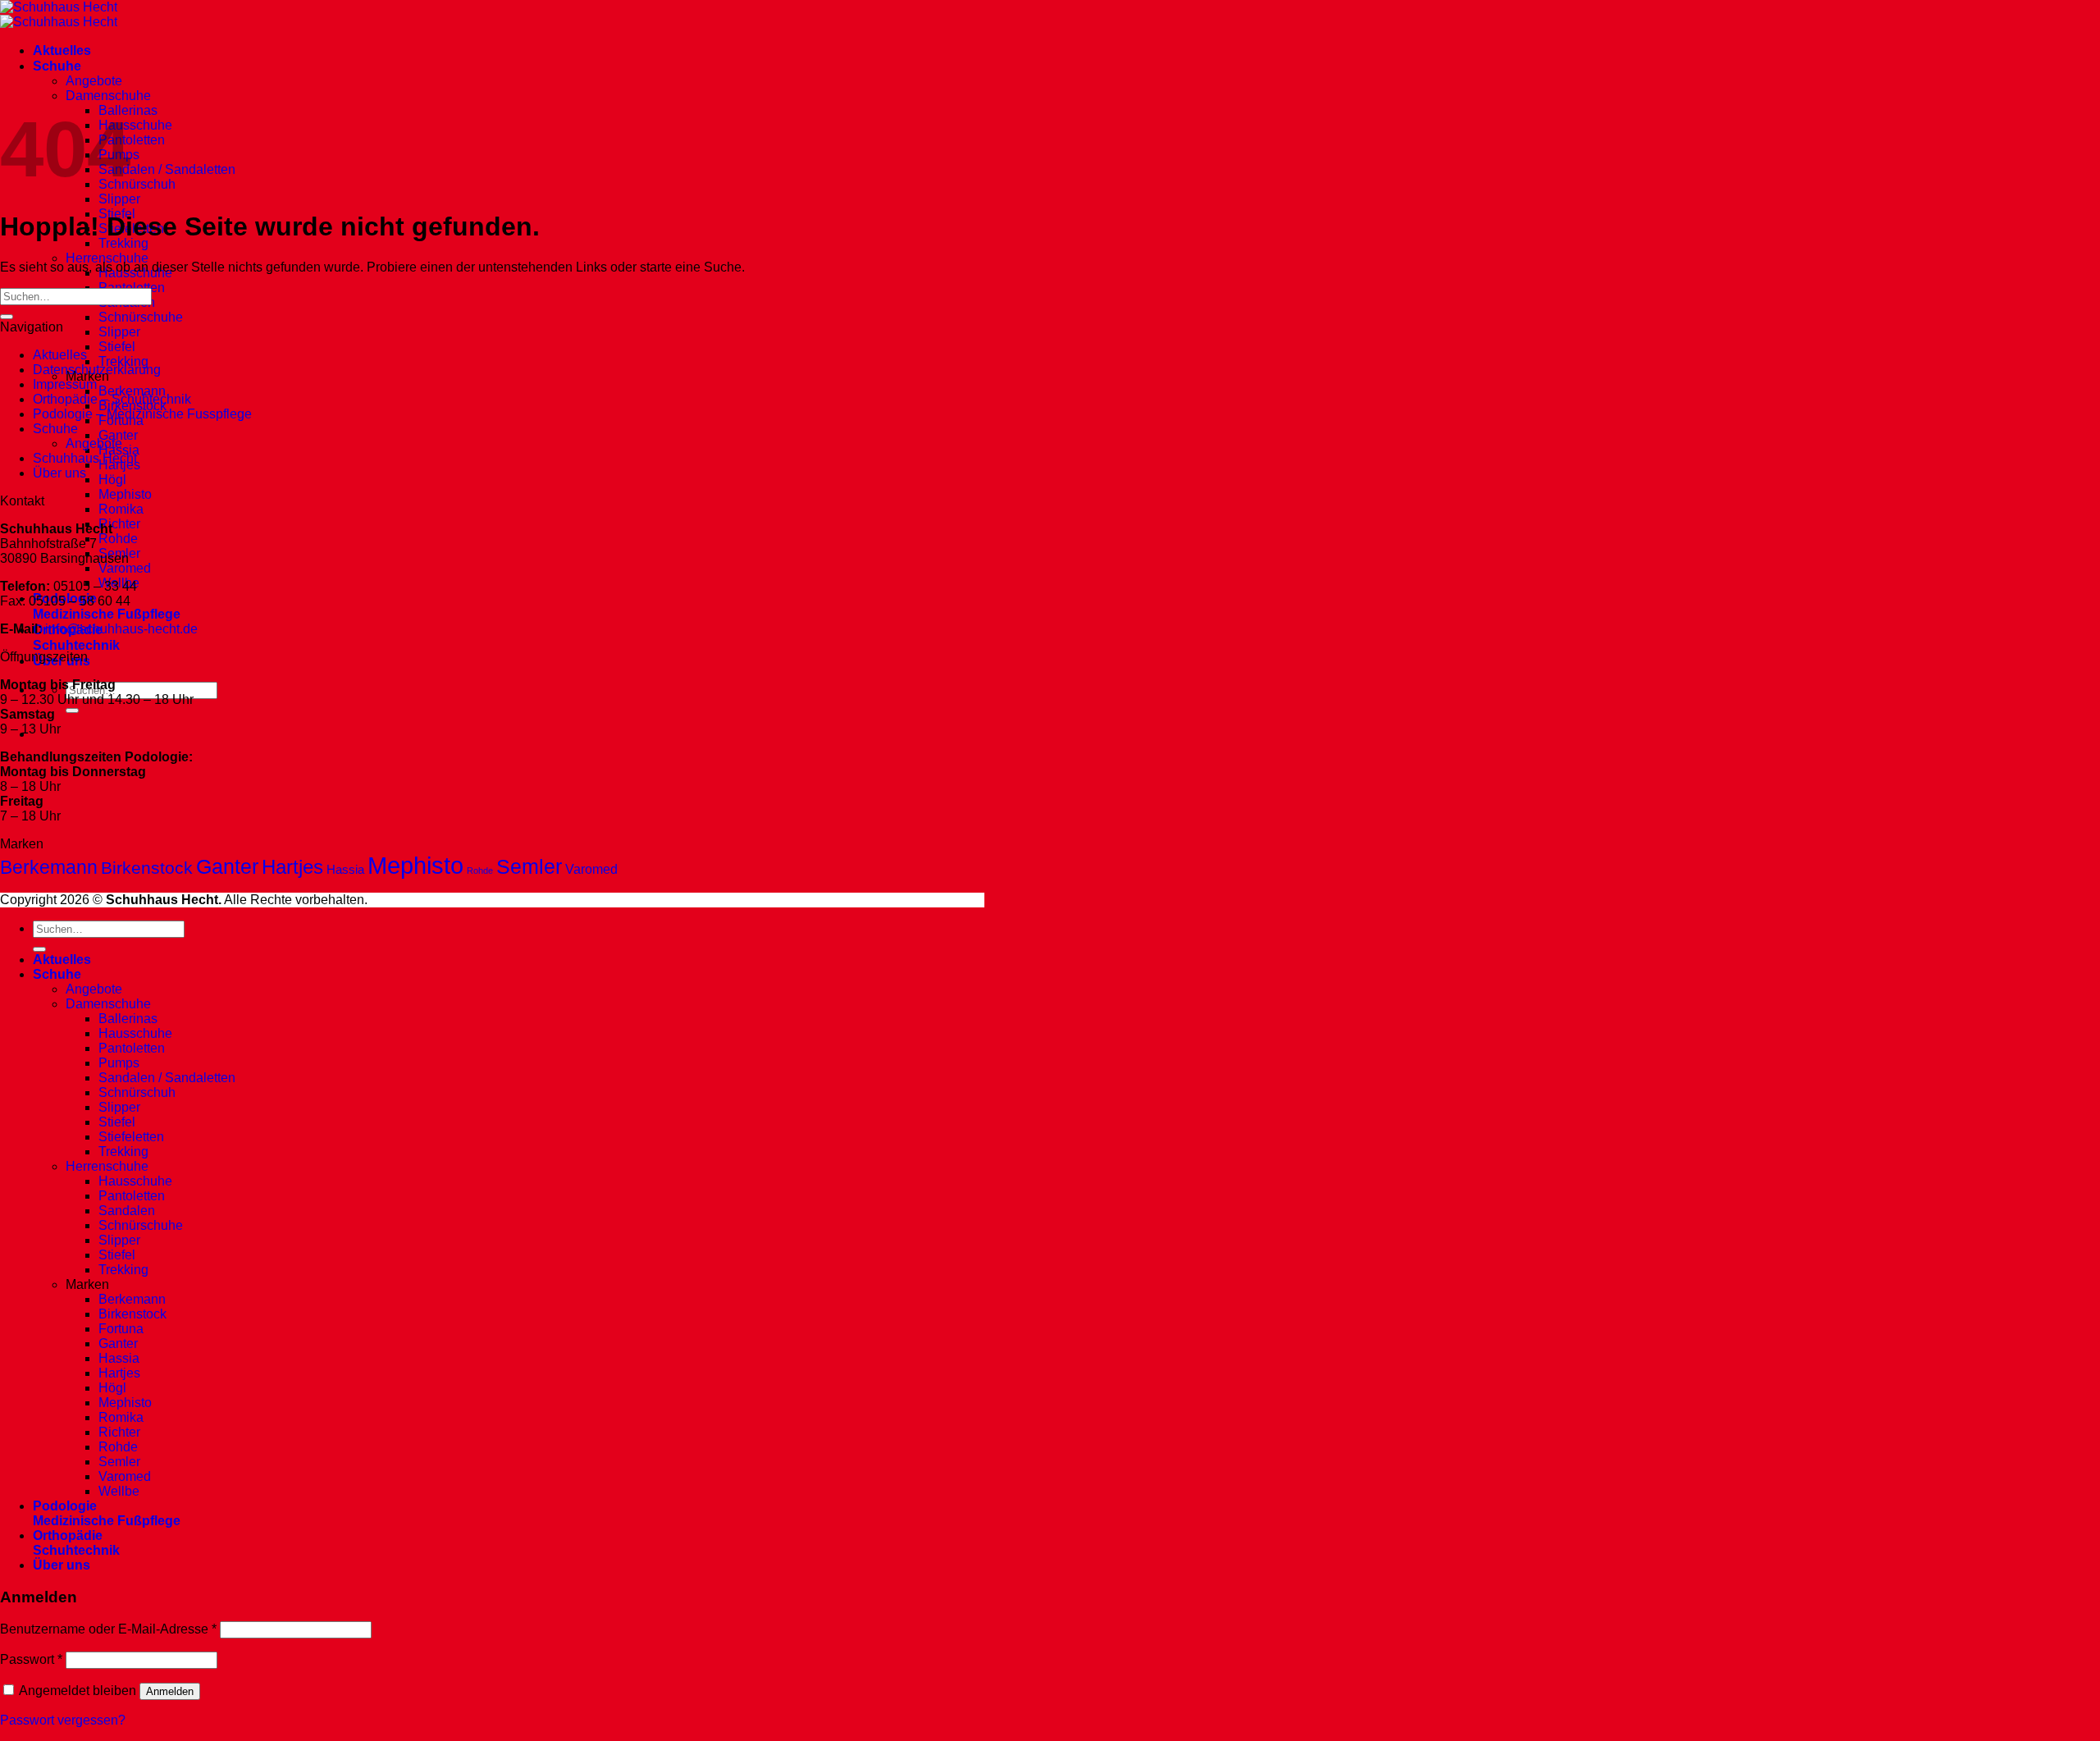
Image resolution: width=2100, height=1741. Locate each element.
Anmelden (170, 1691)
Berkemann (132, 391)
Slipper (119, 199)
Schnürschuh (137, 184)
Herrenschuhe (107, 258)
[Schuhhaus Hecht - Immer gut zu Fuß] (59, 14)
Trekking (123, 243)
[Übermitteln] (72, 711)
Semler (529, 867)
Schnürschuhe (141, 317)
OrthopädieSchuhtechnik (76, 1543)
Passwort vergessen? (63, 1720)
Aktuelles (62, 50)
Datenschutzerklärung (97, 370)
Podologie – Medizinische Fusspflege (142, 414)
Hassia (345, 870)
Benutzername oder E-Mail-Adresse (108, 1629)
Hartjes (292, 867)
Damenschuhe (108, 96)
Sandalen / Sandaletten (167, 169)
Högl (112, 480)
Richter (119, 524)
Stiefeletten (131, 1137)
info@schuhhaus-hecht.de (121, 629)
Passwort (31, 1659)
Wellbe (119, 1491)
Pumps (119, 1063)
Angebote (94, 81)
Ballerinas (128, 1019)
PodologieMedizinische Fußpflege (107, 1513)
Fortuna (121, 1329)
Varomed (125, 568)
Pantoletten (132, 140)
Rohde (118, 539)
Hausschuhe (135, 125)
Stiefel (117, 347)
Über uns (59, 473)
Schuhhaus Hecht (85, 458)
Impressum (65, 384)
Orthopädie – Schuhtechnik (112, 399)
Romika (121, 509)
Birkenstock (147, 868)
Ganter (118, 435)
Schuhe (57, 66)
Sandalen (127, 1211)
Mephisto (125, 494)
